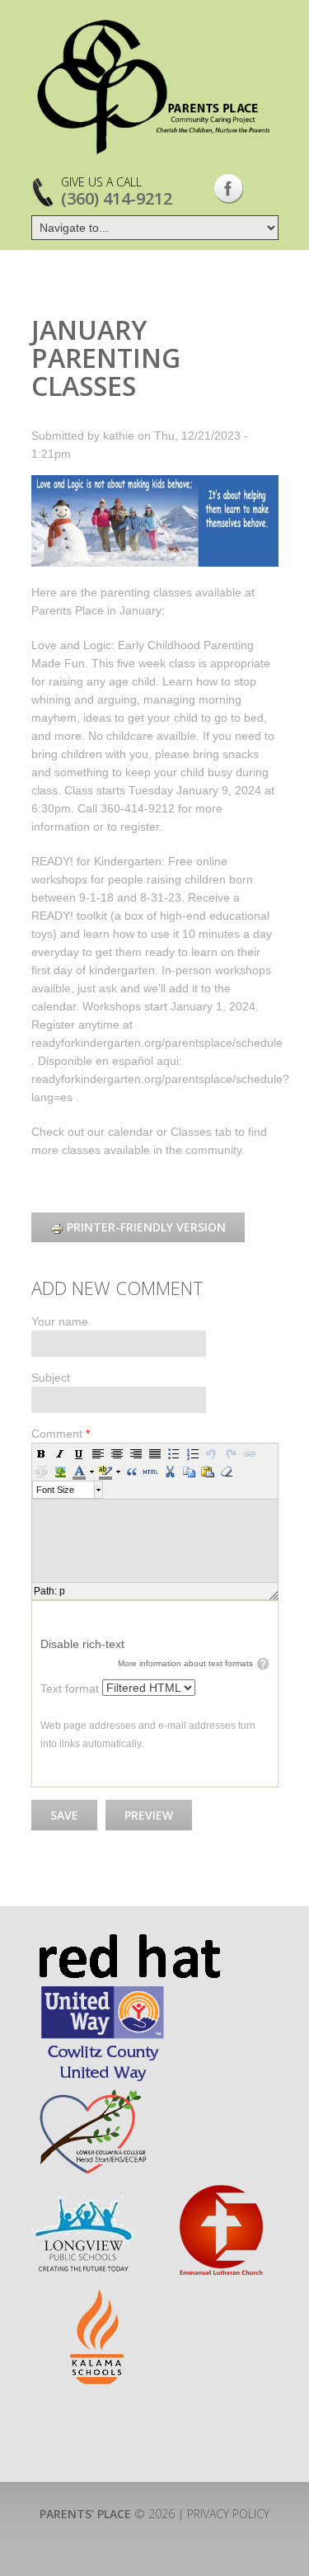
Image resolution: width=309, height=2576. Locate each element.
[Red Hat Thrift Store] (129, 1941)
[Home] (155, 87)
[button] (41, 1453)
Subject (51, 1377)
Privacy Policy (228, 2514)
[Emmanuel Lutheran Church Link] (220, 2191)
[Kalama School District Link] (98, 2296)
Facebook (229, 189)
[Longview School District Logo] (84, 2191)
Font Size (55, 1490)
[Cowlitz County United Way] (103, 1991)
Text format (71, 1689)
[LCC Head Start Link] (91, 2093)
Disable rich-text (82, 1644)
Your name (60, 1321)
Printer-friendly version (146, 1227)
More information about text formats (185, 1663)
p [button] (62, 1591)
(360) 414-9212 (117, 198)
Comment (61, 1434)
